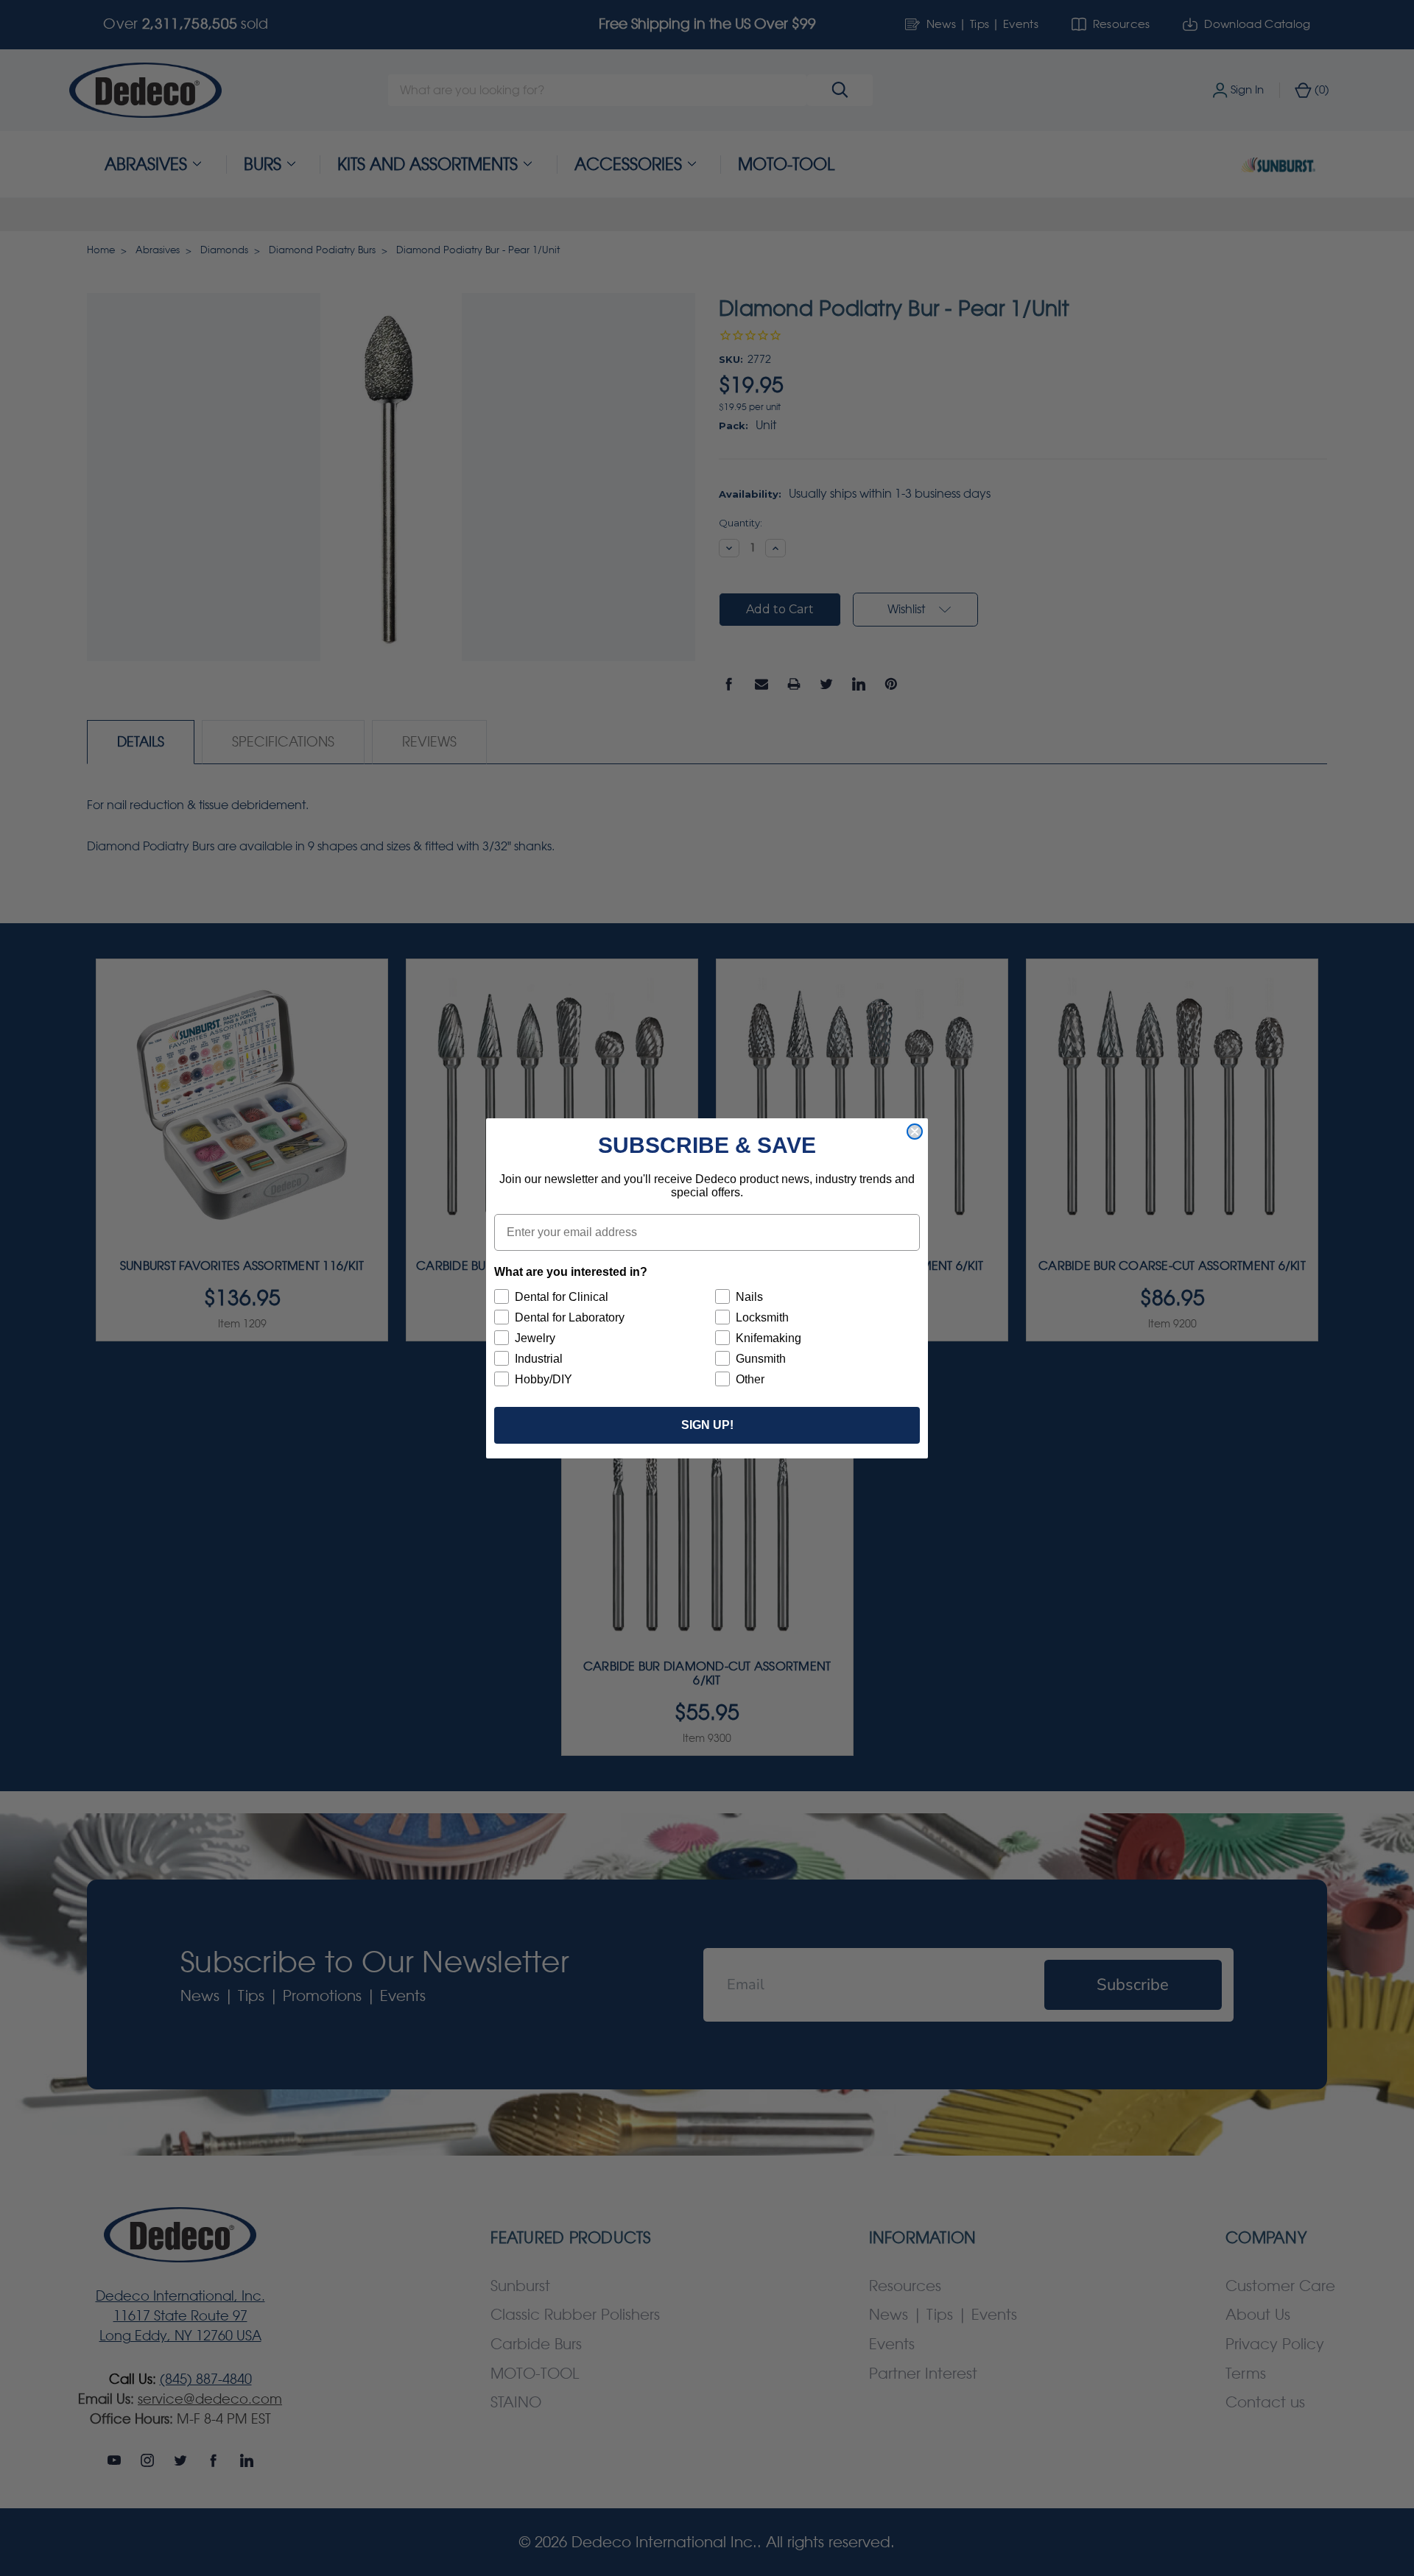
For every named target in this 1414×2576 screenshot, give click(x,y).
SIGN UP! (707, 1425)
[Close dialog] (915, 1132)
